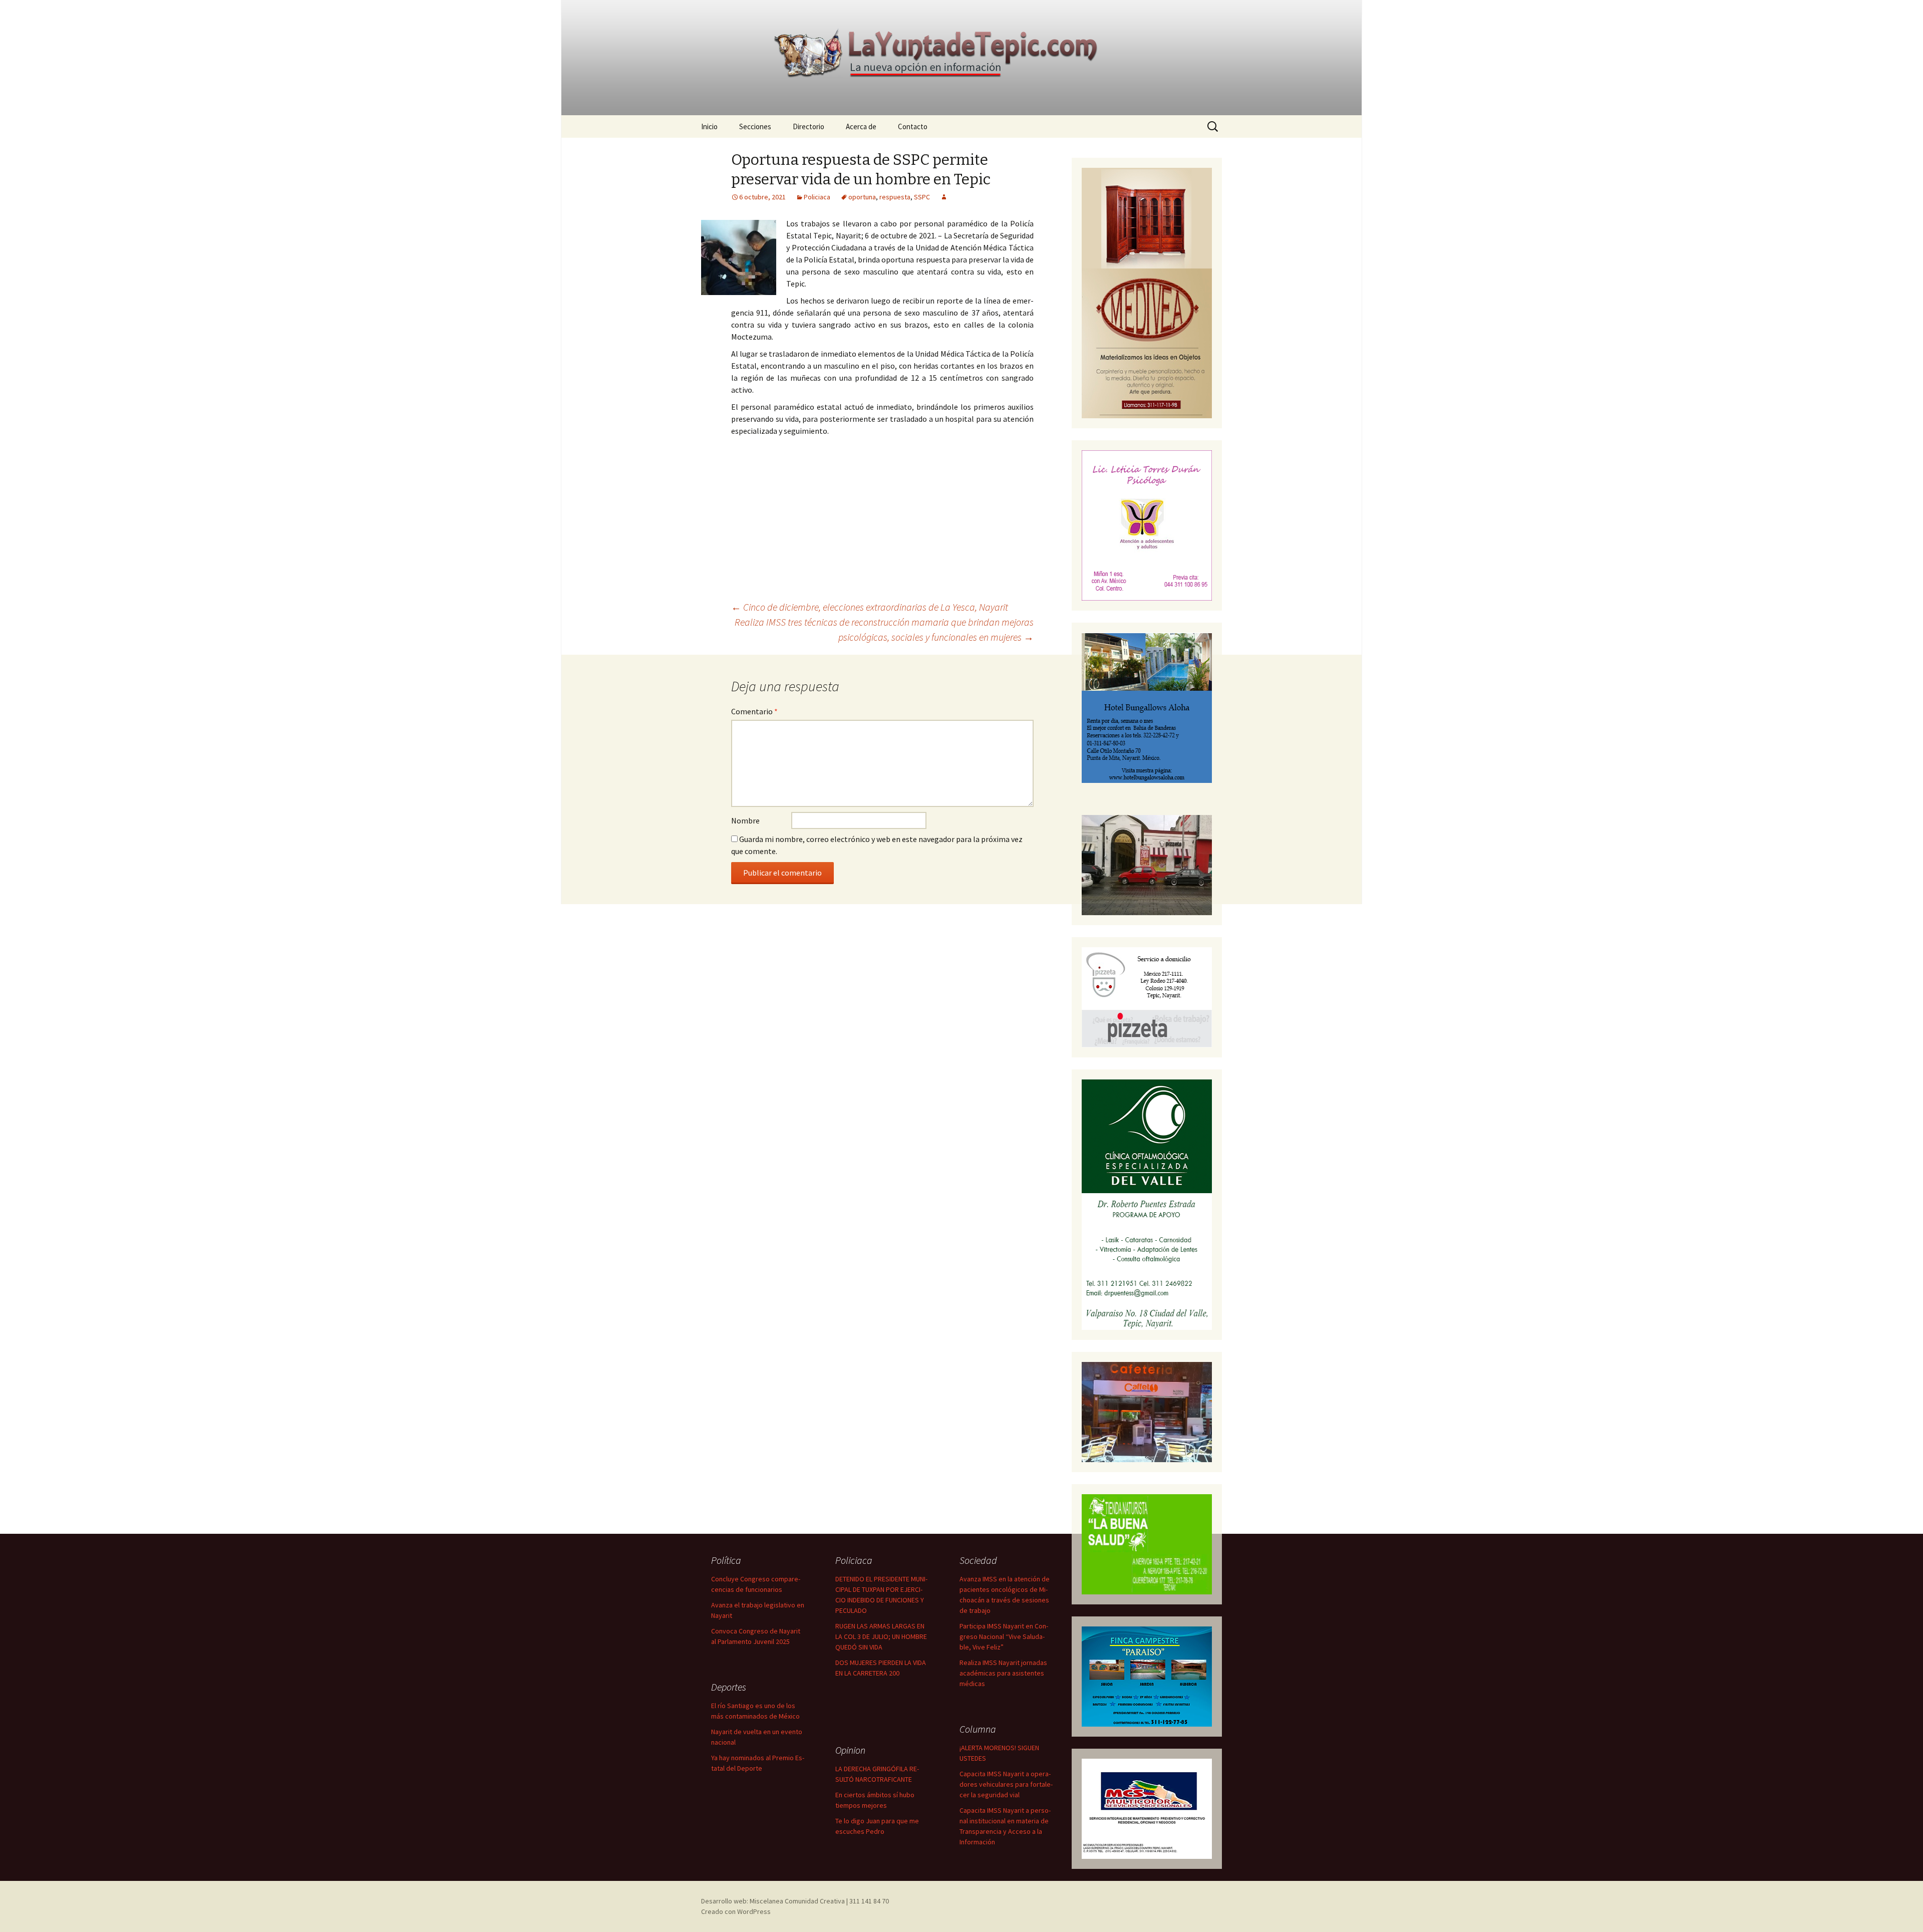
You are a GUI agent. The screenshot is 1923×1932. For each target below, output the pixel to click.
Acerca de (861, 126)
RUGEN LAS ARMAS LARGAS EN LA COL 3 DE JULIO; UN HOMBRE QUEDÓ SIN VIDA (881, 1636)
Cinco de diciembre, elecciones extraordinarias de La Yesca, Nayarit (870, 607)
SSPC (922, 197)
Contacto (913, 126)
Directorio (809, 126)
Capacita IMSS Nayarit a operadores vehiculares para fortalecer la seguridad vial (1006, 1784)
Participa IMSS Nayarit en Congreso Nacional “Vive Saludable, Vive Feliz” (1004, 1636)
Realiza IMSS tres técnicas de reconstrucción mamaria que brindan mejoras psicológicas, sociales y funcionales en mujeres (884, 629)
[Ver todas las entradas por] (944, 197)
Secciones (755, 126)
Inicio (709, 126)
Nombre (745, 820)
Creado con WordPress (736, 1911)
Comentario (754, 711)
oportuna (862, 197)
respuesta (895, 197)
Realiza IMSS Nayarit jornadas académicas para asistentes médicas (1003, 1673)
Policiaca (817, 197)
